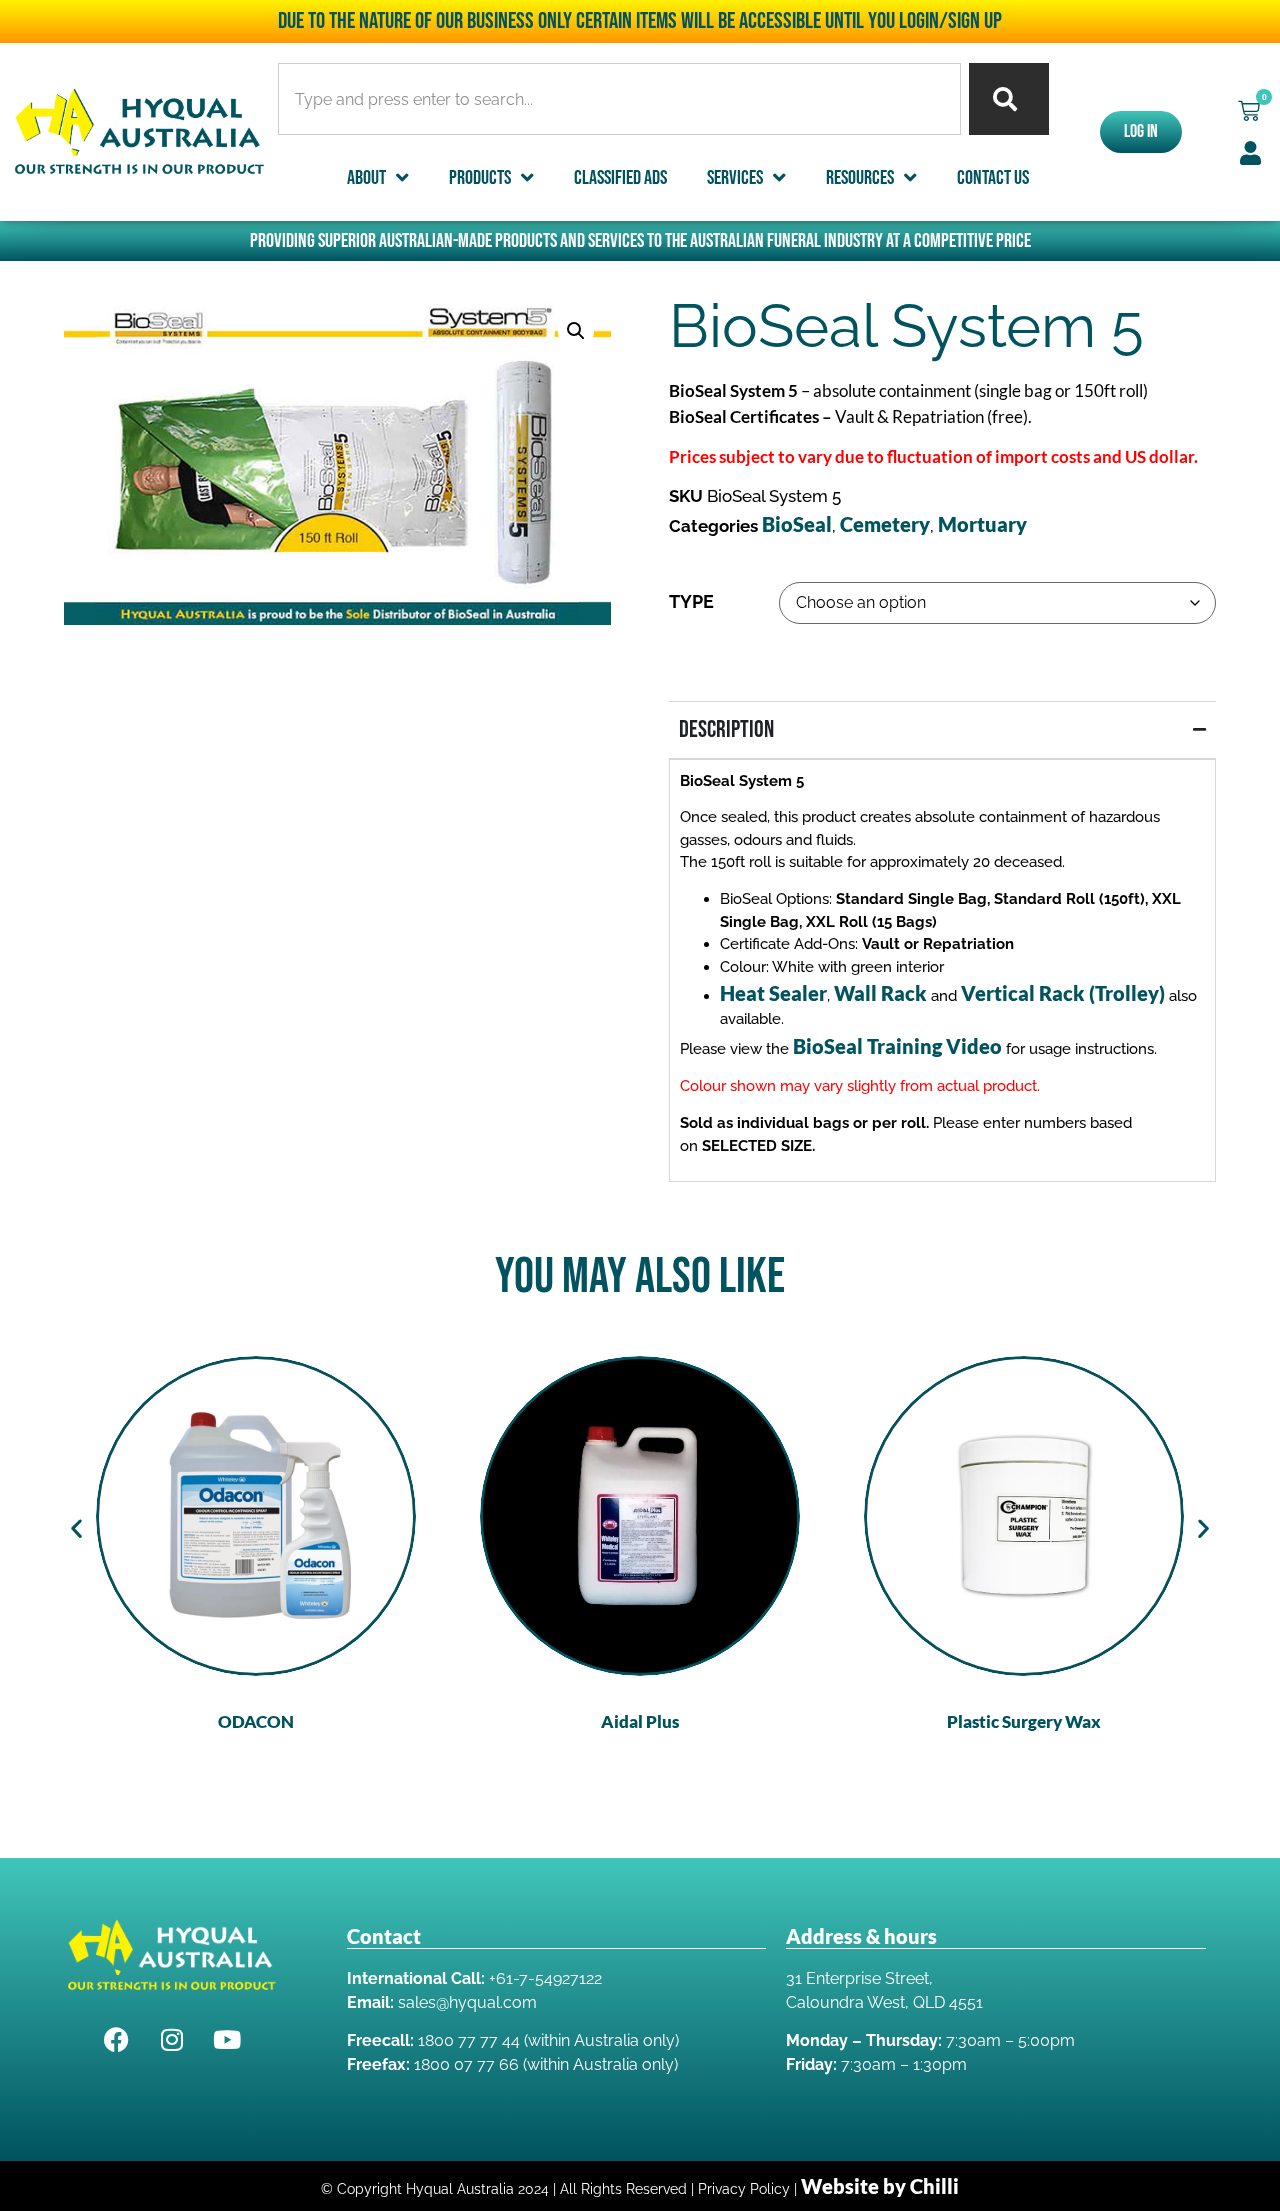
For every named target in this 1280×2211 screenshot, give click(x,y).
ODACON (256, 1721)
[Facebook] (117, 2039)
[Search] (1009, 99)
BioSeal (797, 524)
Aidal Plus (640, 1721)
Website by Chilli (880, 2186)
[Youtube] (227, 2039)
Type (691, 602)
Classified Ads (620, 178)
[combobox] (619, 99)
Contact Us (993, 178)
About (366, 178)
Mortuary (982, 524)
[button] (1249, 111)
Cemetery (885, 524)
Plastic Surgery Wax (1024, 1721)
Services (735, 178)
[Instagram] (172, 2039)
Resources (860, 178)
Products (480, 178)
